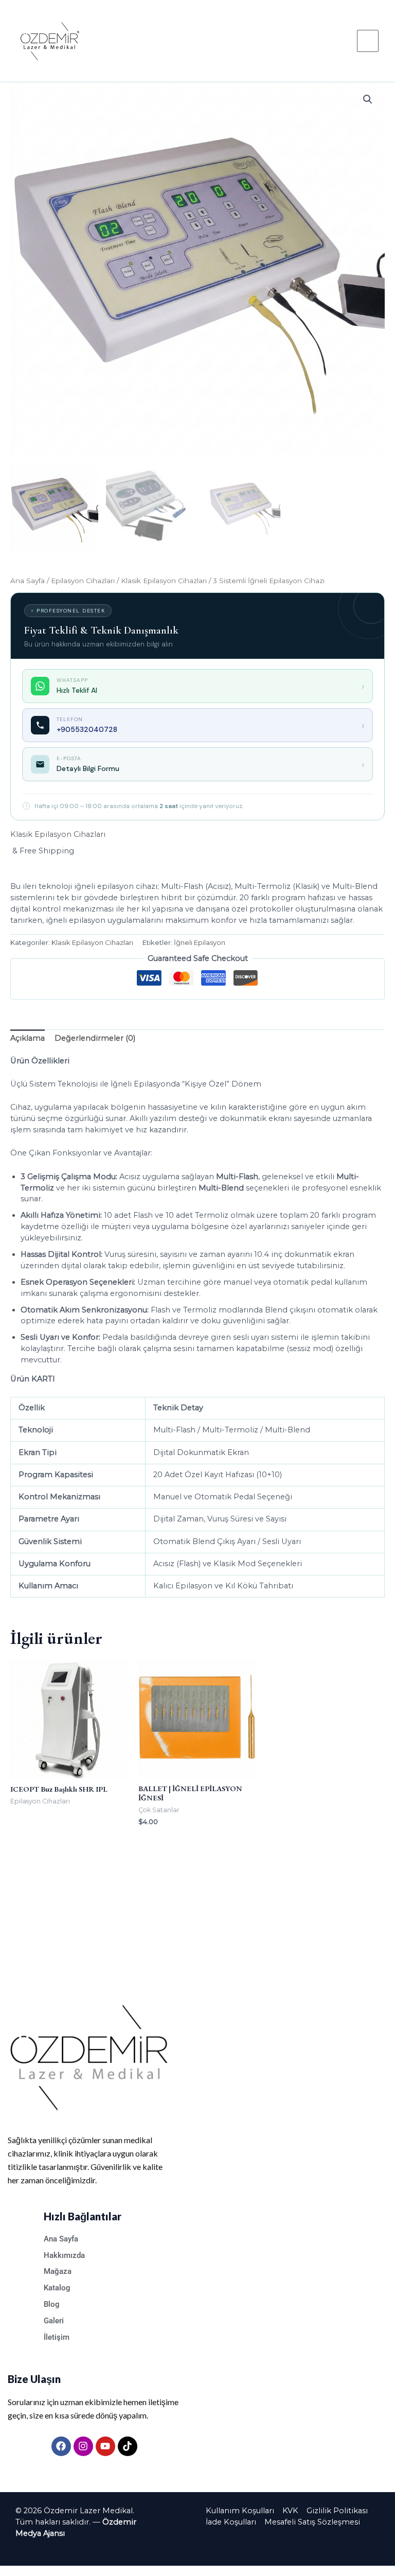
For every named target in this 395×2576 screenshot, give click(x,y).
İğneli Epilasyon (200, 942)
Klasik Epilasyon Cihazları (164, 581)
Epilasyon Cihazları (83, 581)
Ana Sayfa (28, 581)
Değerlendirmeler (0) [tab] (95, 1038)
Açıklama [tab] (28, 1038)
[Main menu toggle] (368, 41)
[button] (368, 99)
